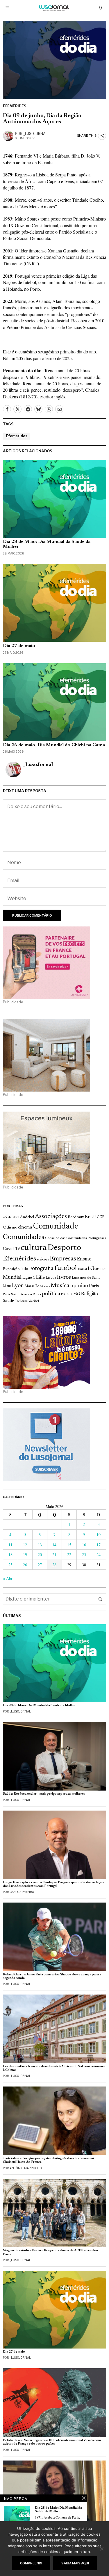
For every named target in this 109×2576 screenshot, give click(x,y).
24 (99, 1555)
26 (25, 1565)
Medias (45, 1286)
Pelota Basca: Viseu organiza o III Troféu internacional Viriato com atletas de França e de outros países (52, 2442)
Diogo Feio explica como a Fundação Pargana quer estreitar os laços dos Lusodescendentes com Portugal (53, 1884)
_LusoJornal (35, 134)
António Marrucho (26, 2168)
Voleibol (34, 1301)
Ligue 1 (29, 1278)
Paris (94, 1286)
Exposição (11, 1269)
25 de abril (11, 1217)
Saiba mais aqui (75, 2563)
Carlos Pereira (22, 1892)
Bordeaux (76, 1217)
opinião (79, 1286)
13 (40, 1545)
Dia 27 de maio (19, 646)
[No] (102, 2549)
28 (54, 1565)
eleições (43, 1260)
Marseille (32, 1286)
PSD (69, 1295)
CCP (100, 1217)
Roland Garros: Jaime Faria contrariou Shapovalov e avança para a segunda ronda (52, 1976)
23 (84, 1555)
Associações (51, 1217)
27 (40, 1565)
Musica (60, 1286)
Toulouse (21, 1301)
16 (84, 1545)
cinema (25, 1227)
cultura (34, 1248)
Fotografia (41, 1269)
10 (99, 1534)
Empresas (63, 1259)
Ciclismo (10, 1228)
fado (24, 1269)
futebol (66, 1268)
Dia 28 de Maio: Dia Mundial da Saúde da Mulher (47, 544)
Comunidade (56, 1227)
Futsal (82, 1269)
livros (64, 1277)
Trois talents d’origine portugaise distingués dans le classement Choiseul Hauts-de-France (49, 2160)
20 (40, 1555)
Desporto (64, 1248)
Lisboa (51, 1278)
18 (10, 1555)
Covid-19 (11, 1249)
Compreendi (31, 2563)
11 (10, 1545)
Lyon (18, 1286)
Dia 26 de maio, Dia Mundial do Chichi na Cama (54, 745)
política (51, 1294)
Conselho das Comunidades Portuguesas (76, 1238)
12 (25, 1545)
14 (54, 1545)
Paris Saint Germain (17, 1294)
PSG (76, 1294)
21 (54, 1555)
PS (63, 1295)
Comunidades (24, 1237)
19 (25, 1555)
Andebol (27, 1217)
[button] (100, 1599)
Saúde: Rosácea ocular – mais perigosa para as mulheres (44, 1794)
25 (10, 1565)
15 (69, 1545)
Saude (8, 1301)
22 (69, 1555)
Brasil (90, 1217)
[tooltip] (7, 409)
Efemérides (15, 106)
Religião (89, 1294)
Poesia (37, 1295)
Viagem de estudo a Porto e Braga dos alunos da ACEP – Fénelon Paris (50, 2252)
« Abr (8, 1578)
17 (99, 1545)
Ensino (84, 1259)
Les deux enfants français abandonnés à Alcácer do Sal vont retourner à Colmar (54, 2068)
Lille (40, 1278)
